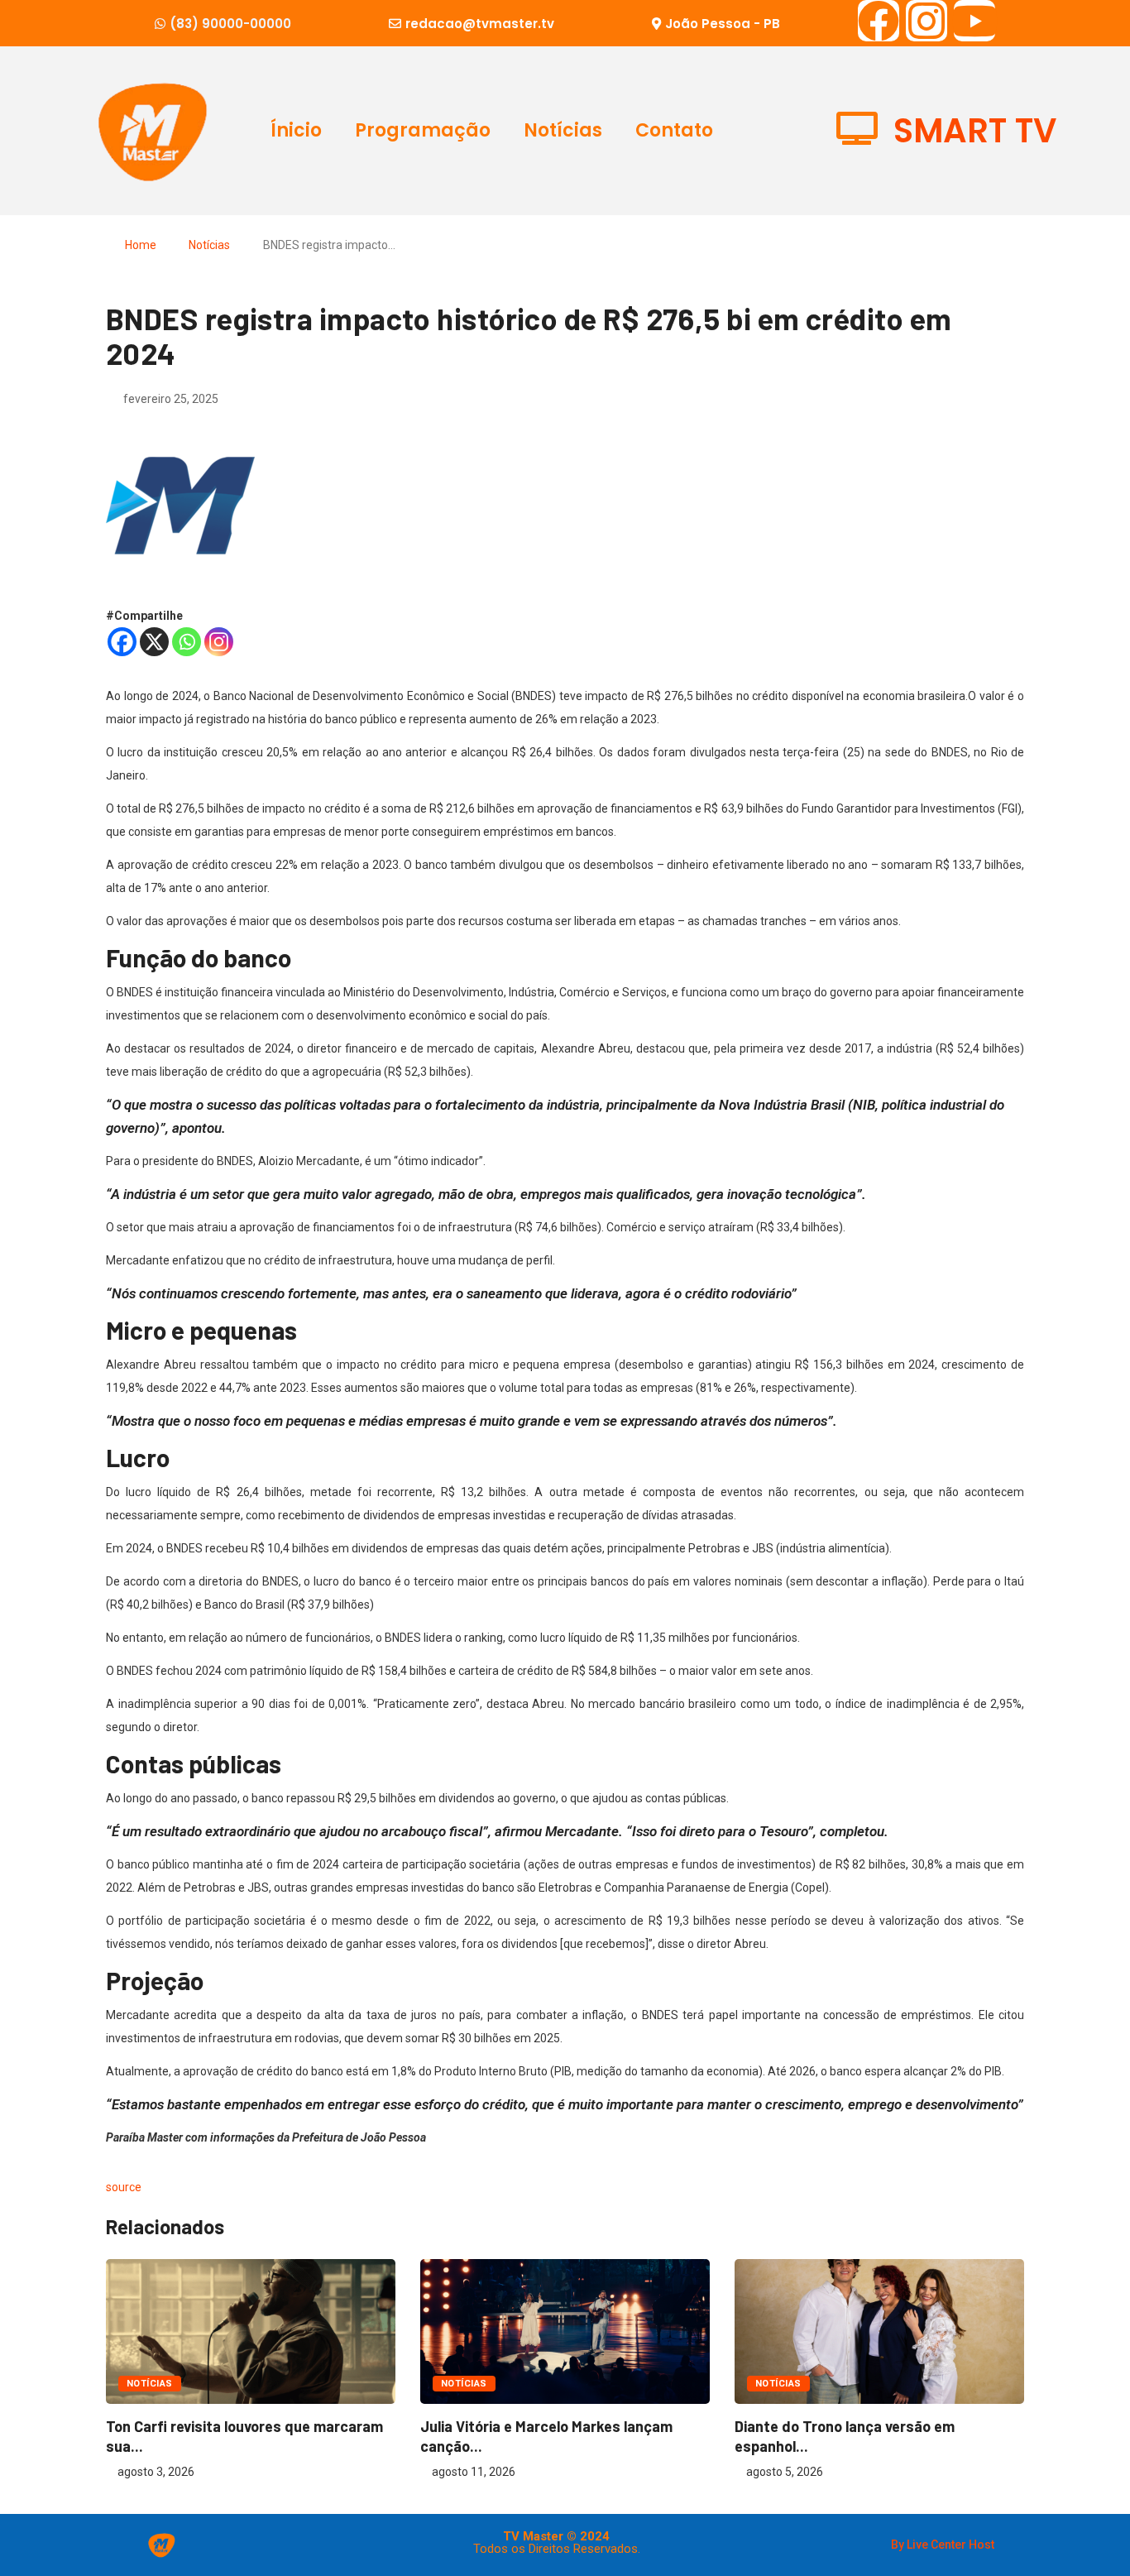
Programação (423, 130)
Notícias (563, 130)
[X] (154, 642)
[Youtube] (974, 21)
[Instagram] (927, 21)
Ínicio (296, 130)
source (124, 2187)
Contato (674, 130)
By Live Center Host (943, 2545)
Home (141, 245)
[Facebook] (879, 21)
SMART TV (975, 131)
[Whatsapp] (187, 642)
